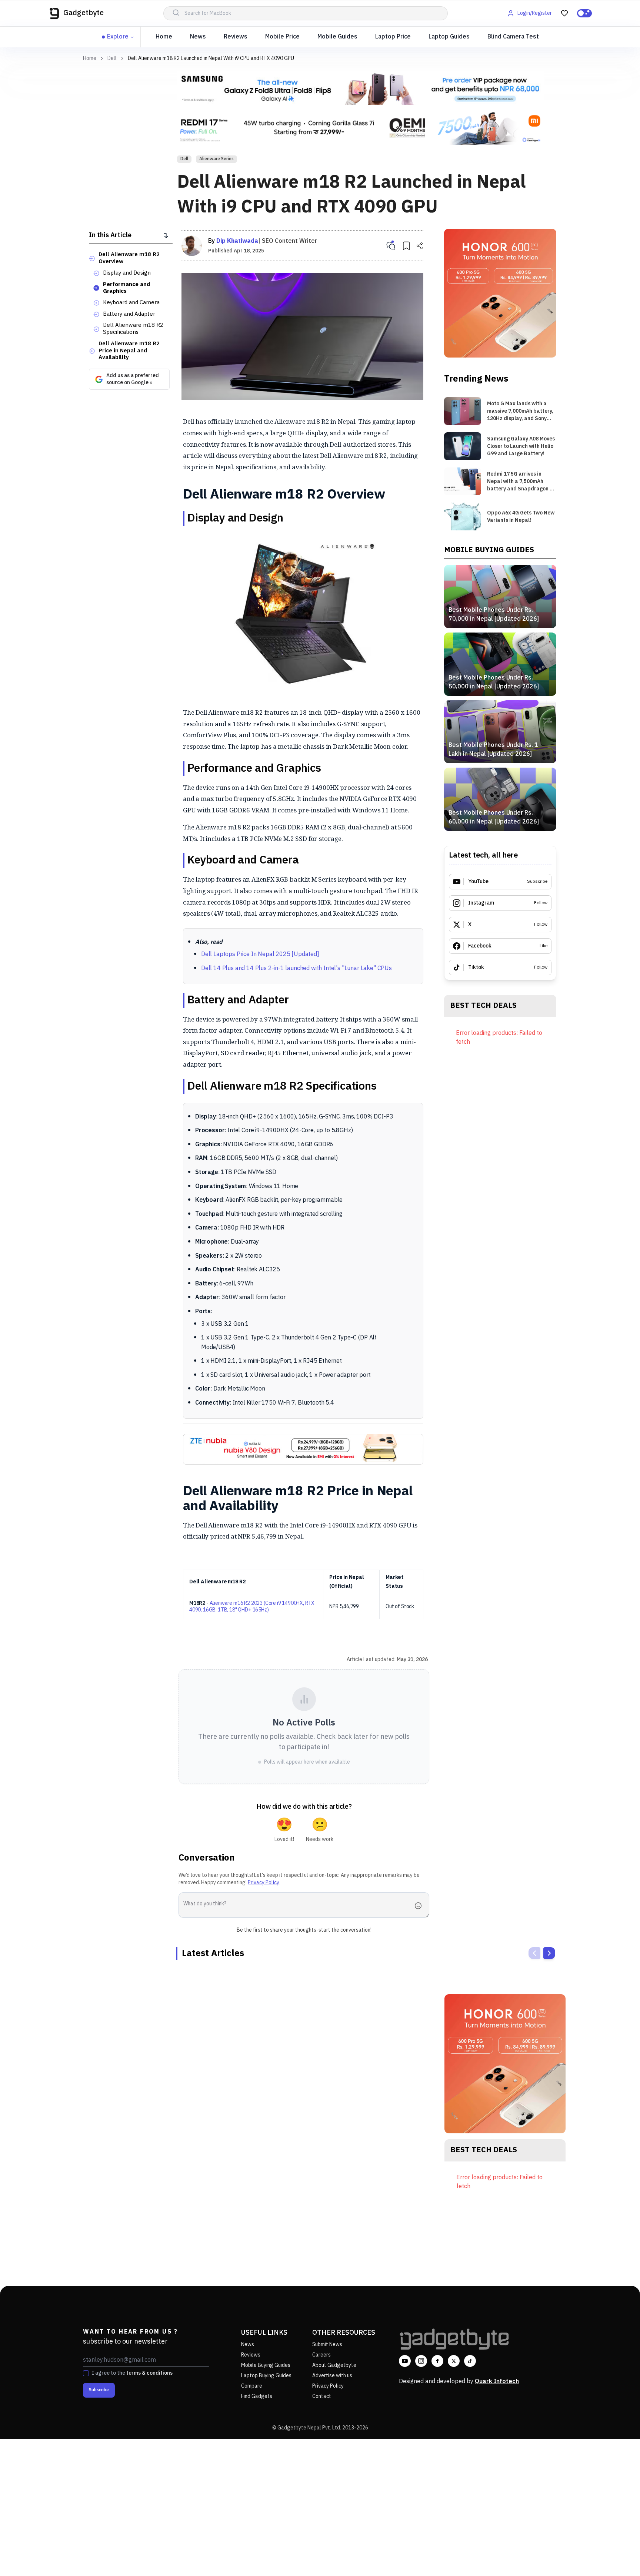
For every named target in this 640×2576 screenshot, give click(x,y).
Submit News (327, 2344)
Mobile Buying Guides (266, 2365)
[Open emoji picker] (420, 1906)
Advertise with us (332, 2376)
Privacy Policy (264, 1883)
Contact (322, 2396)
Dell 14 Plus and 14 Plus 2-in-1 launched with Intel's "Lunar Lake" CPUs (296, 968)
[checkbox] (86, 2373)
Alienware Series (216, 159)
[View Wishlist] (564, 13)
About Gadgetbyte (334, 2365)
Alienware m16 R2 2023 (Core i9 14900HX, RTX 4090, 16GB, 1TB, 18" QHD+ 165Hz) (252, 1606)
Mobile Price (282, 37)
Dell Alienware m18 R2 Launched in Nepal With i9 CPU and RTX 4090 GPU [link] (211, 58)
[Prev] (534, 1953)
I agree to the (132, 2373)
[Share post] (420, 246)
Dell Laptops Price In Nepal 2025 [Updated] (260, 954)
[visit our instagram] (421, 2361)
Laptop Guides (449, 37)
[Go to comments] (391, 246)
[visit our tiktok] (470, 2361)
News (198, 37)
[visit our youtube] (405, 2361)
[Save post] (406, 246)
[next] (549, 1953)
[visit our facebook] (437, 2361)
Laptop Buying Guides (266, 2376)
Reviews (236, 37)
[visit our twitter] (454, 2361)
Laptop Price (393, 37)
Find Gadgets (257, 2396)
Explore (118, 37)
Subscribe (99, 2390)
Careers (321, 2355)
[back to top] (618, 2557)
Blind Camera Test (513, 37)
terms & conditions (149, 2373)
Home (164, 37)
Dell (112, 58)
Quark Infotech (497, 2382)
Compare (252, 2386)
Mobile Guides (337, 37)
